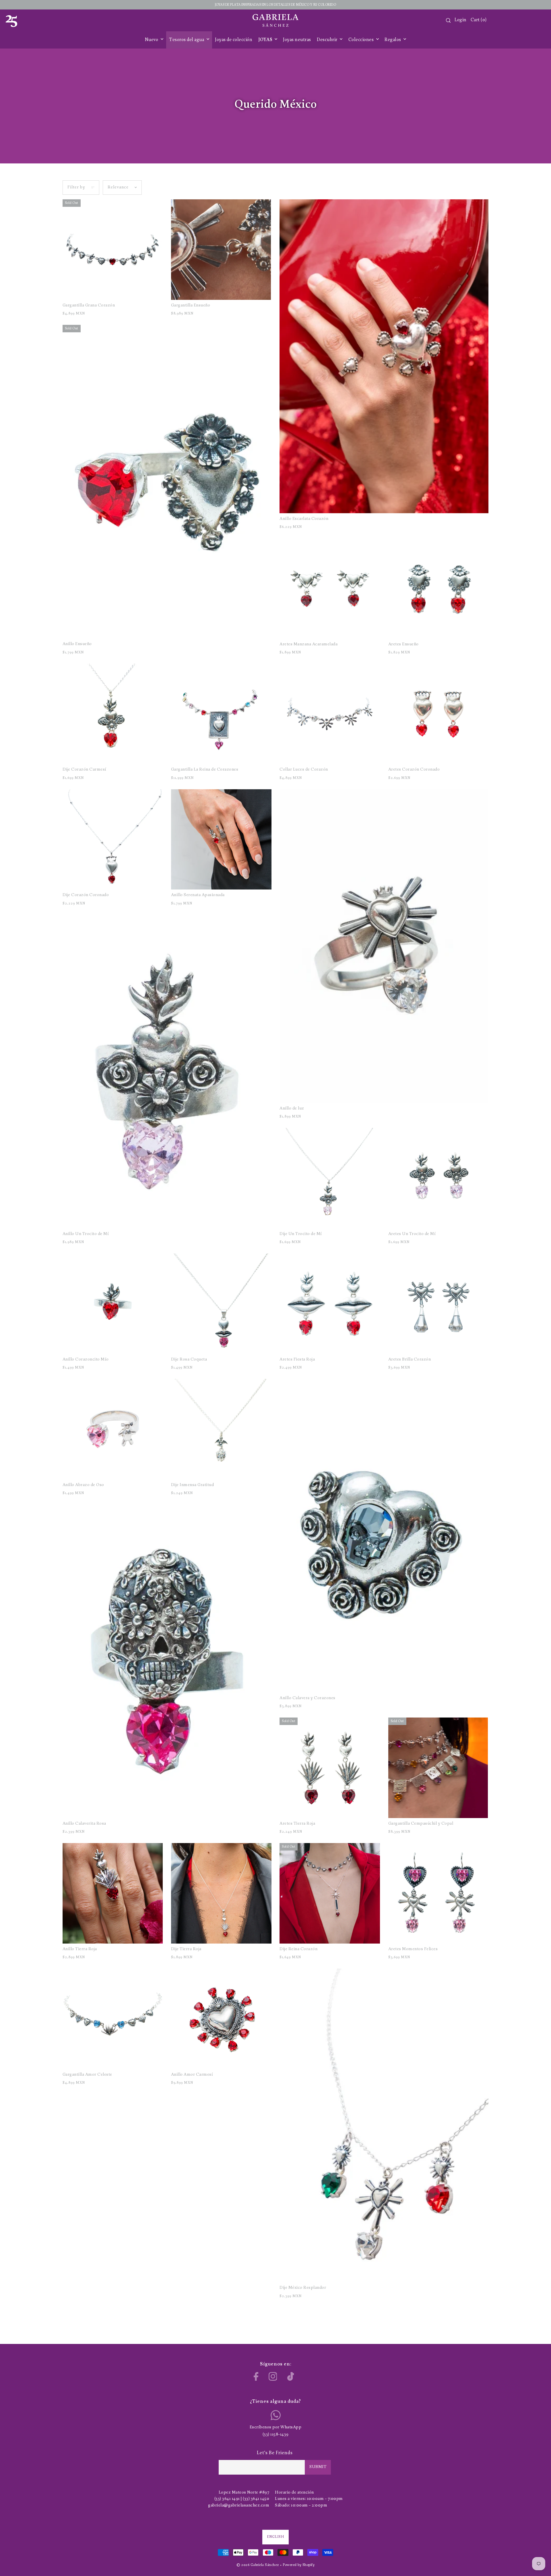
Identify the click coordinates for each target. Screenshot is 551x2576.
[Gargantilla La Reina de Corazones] (221, 714)
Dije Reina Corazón (298, 1949)
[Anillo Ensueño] (167, 482)
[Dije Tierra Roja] (221, 1893)
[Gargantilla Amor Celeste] (113, 2019)
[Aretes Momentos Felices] (439, 1893)
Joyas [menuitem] (266, 40)
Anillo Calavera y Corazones (307, 1698)
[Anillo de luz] (384, 946)
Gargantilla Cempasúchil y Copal (421, 1824)
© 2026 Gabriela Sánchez (258, 2565)
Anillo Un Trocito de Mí (86, 1234)
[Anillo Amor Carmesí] (221, 2019)
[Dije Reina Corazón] (330, 1893)
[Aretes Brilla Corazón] (439, 1304)
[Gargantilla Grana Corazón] (113, 250)
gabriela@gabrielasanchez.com (239, 2505)
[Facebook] (256, 2376)
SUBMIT (318, 2467)
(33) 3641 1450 (256, 2499)
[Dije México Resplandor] (384, 2125)
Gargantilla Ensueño (191, 305)
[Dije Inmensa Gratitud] (221, 1429)
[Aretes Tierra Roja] (330, 1768)
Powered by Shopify (299, 2565)
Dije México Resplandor (303, 2288)
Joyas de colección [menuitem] (234, 40)
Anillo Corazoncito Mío (86, 1360)
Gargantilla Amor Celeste (87, 2075)
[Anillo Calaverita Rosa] (167, 1661)
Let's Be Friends (275, 2453)
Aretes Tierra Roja (297, 1824)
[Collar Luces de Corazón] (330, 714)
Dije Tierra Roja (186, 1949)
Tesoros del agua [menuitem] (187, 40)
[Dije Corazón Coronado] (113, 840)
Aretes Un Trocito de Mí (412, 1234)
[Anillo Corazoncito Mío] (113, 1304)
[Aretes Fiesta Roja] (330, 1304)
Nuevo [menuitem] (152, 40)
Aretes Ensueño (403, 644)
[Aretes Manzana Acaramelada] (330, 588)
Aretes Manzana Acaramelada (309, 644)
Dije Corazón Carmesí (85, 770)
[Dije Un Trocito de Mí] (330, 1178)
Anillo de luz (292, 1108)
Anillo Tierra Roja (80, 1949)
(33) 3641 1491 (227, 2499)
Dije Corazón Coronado (86, 895)
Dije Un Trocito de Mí (301, 1234)
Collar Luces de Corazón (304, 770)
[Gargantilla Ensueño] (221, 250)
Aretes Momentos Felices (413, 1949)
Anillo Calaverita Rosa (84, 1824)
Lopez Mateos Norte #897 (244, 2493)
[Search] (448, 20)
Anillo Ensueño (77, 644)
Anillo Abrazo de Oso (83, 1485)
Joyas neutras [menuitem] (297, 40)
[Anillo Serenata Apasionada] (221, 840)
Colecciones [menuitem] (362, 40)
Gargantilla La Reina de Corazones (205, 770)
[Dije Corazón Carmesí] (113, 714)
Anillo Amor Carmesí (192, 2075)
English (275, 2537)
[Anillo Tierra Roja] (113, 1893)
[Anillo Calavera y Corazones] (384, 1536)
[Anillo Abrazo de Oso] (113, 1429)
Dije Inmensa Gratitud (193, 1485)
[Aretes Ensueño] (439, 588)
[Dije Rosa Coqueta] (221, 1304)
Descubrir (328, 40)
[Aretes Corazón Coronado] (439, 714)
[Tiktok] (291, 2376)
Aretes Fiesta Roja (297, 1360)
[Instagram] (273, 2376)
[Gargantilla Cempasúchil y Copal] (439, 1768)
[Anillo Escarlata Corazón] (384, 356)
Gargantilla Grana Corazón (89, 305)
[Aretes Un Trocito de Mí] (439, 1178)
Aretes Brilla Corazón (410, 1360)
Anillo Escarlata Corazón (304, 519)
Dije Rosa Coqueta (189, 1360)
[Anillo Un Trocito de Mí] (167, 1072)
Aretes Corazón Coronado (414, 770)
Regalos (393, 40)
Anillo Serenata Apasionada (198, 895)
